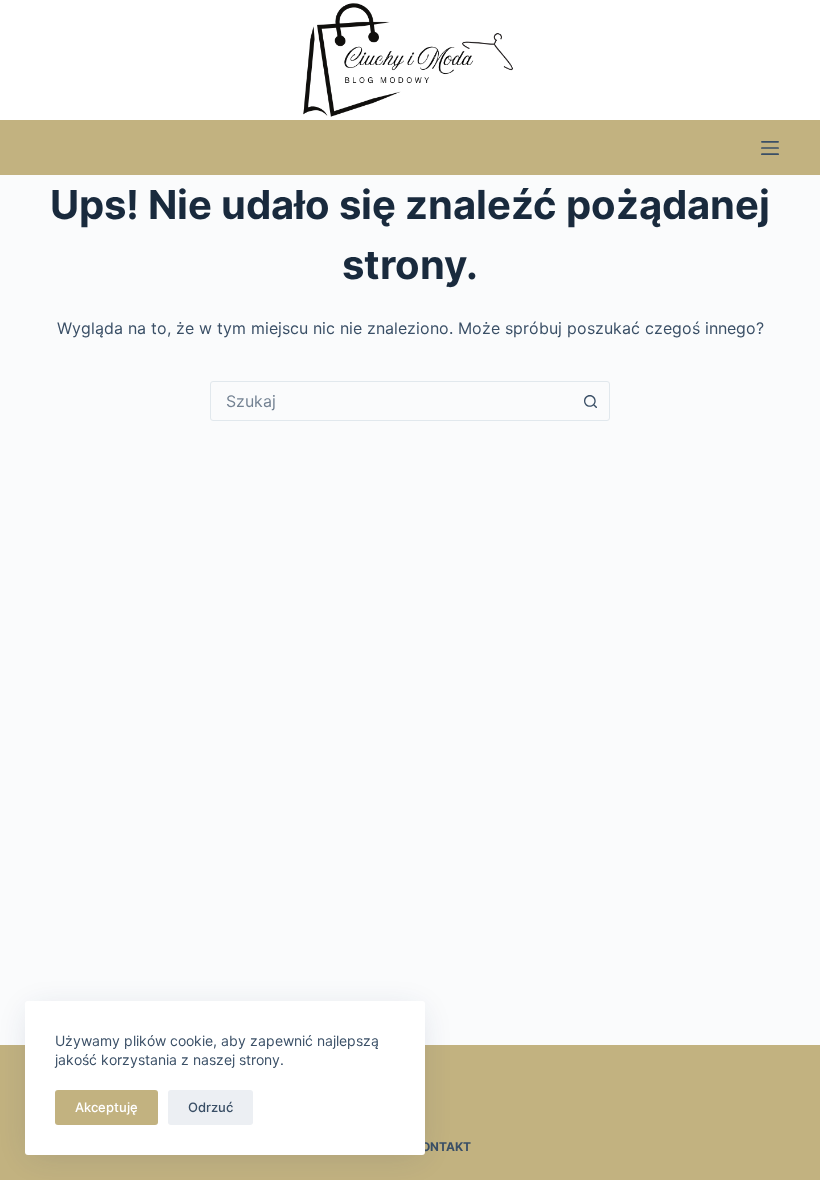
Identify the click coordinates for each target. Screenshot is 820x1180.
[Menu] (770, 148)
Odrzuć (210, 1107)
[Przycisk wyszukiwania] (590, 401)
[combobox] (391, 401)
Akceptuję (106, 1107)
